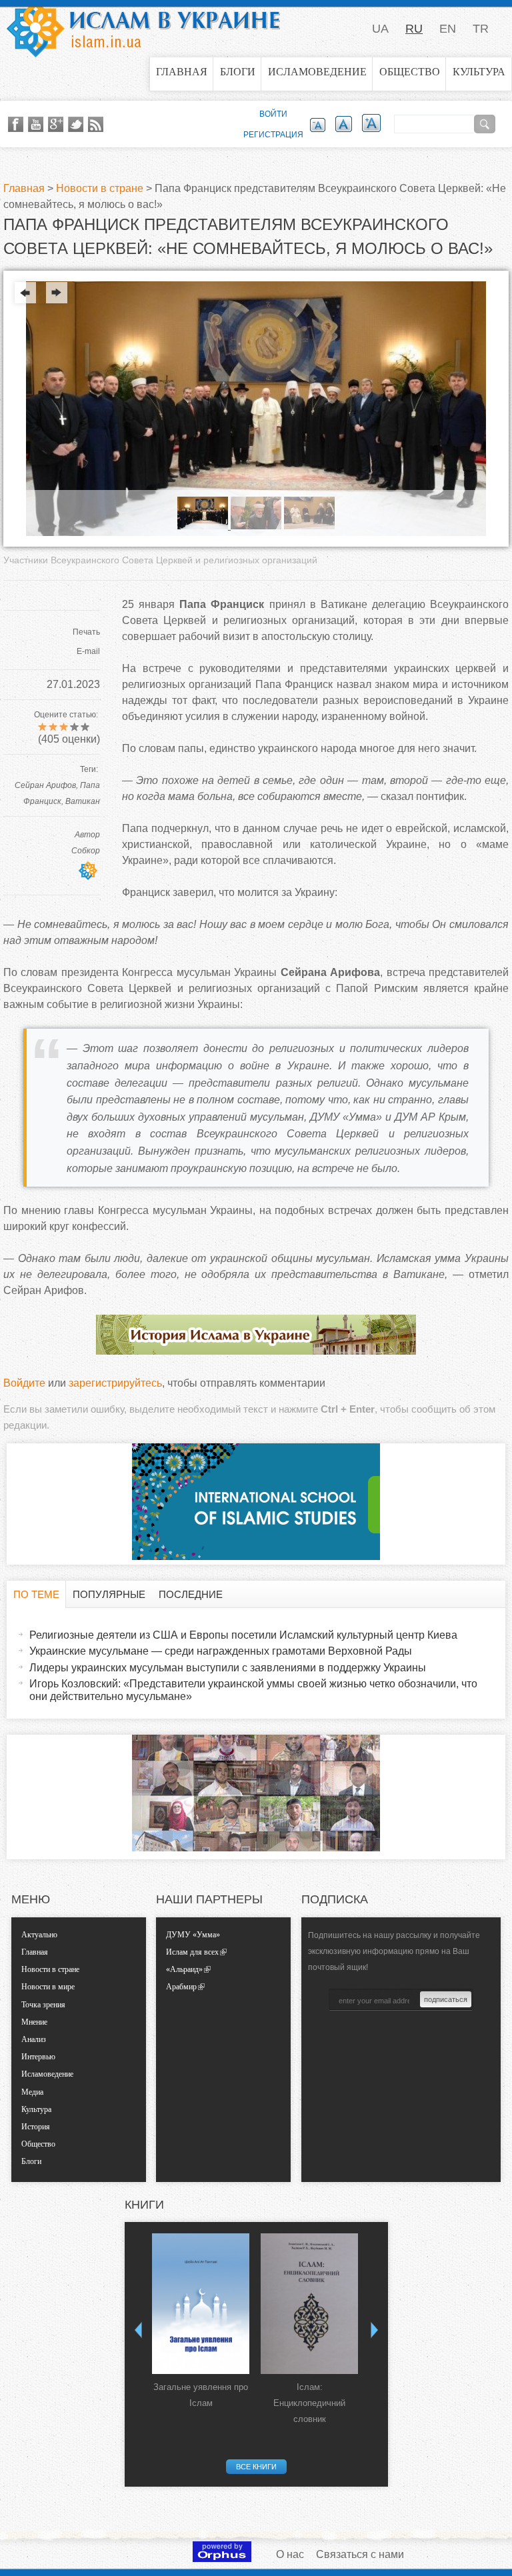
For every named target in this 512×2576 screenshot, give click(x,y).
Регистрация (273, 135)
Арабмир (181, 1987)
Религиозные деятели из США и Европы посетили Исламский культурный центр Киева (243, 1635)
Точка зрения (43, 2005)
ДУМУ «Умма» (193, 1935)
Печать (86, 632)
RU (414, 29)
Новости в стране (100, 188)
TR (481, 29)
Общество (410, 72)
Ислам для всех (192, 1952)
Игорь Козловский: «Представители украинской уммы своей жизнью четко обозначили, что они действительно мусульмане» (253, 1690)
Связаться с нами (360, 2554)
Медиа (32, 2092)
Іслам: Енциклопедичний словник (309, 2403)
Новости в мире (48, 1987)
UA (380, 29)
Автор (87, 835)
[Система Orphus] (222, 2558)
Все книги (256, 2467)
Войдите (24, 1383)
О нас (290, 2554)
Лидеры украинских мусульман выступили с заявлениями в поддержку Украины (228, 1668)
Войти (273, 114)
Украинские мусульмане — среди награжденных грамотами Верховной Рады (221, 1651)
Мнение (34, 2022)
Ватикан (83, 801)
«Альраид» (184, 1969)
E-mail (88, 651)
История (36, 2127)
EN (448, 29)
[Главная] (143, 29)
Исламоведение (317, 72)
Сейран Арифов (45, 785)
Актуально (39, 1935)
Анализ (34, 2039)
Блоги (238, 72)
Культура (479, 72)
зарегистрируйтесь (115, 1383)
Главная (182, 72)
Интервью (38, 2057)
